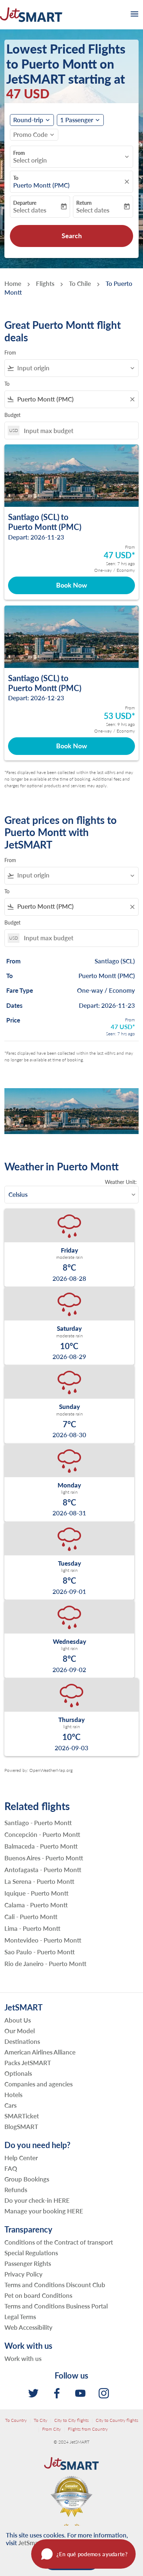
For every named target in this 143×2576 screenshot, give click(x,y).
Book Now (71, 585)
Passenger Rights (28, 2263)
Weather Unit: (121, 1182)
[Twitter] (33, 2393)
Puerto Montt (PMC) (41, 185)
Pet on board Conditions (38, 2295)
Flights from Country (88, 2429)
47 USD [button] (28, 93)
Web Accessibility (28, 2327)
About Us (18, 2020)
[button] (80, 120)
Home (13, 284)
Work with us (23, 2359)
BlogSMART (21, 2127)
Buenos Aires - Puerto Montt (44, 1858)
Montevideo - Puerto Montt (43, 1940)
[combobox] (75, 368)
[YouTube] (80, 2393)
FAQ (11, 2168)
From (19, 153)
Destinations (22, 2041)
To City (41, 2420)
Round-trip (28, 120)
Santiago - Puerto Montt (38, 1823)
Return (84, 203)
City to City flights (71, 2420)
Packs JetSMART (28, 2063)
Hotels (13, 2095)
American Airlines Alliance (40, 2052)
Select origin (30, 160)
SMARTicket (22, 2116)
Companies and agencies (38, 2084)
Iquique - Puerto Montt (36, 1893)
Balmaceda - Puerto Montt (41, 1846)
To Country (16, 2420)
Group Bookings (27, 2179)
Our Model (20, 2031)
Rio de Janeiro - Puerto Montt (45, 1964)
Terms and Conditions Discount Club (55, 2285)
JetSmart (30, 2543)
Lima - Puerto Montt (32, 1929)
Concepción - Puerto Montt (42, 1835)
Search (72, 236)
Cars (10, 2105)
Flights (45, 284)
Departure (25, 203)
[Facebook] (57, 2393)
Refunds (16, 2190)
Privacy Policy (23, 2274)
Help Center (21, 2158)
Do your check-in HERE (37, 2200)
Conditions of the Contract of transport (59, 2242)
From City (52, 2429)
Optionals (18, 2073)
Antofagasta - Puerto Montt (43, 1870)
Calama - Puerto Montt (36, 1905)
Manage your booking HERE (44, 2211)
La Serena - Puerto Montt (39, 1882)
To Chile (80, 284)
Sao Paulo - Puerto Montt (40, 1952)
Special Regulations (31, 2253)
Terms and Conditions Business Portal (56, 2306)
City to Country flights (117, 2420)
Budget (12, 415)
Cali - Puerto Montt (31, 1917)
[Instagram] (104, 2393)
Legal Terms (20, 2317)
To (16, 178)
